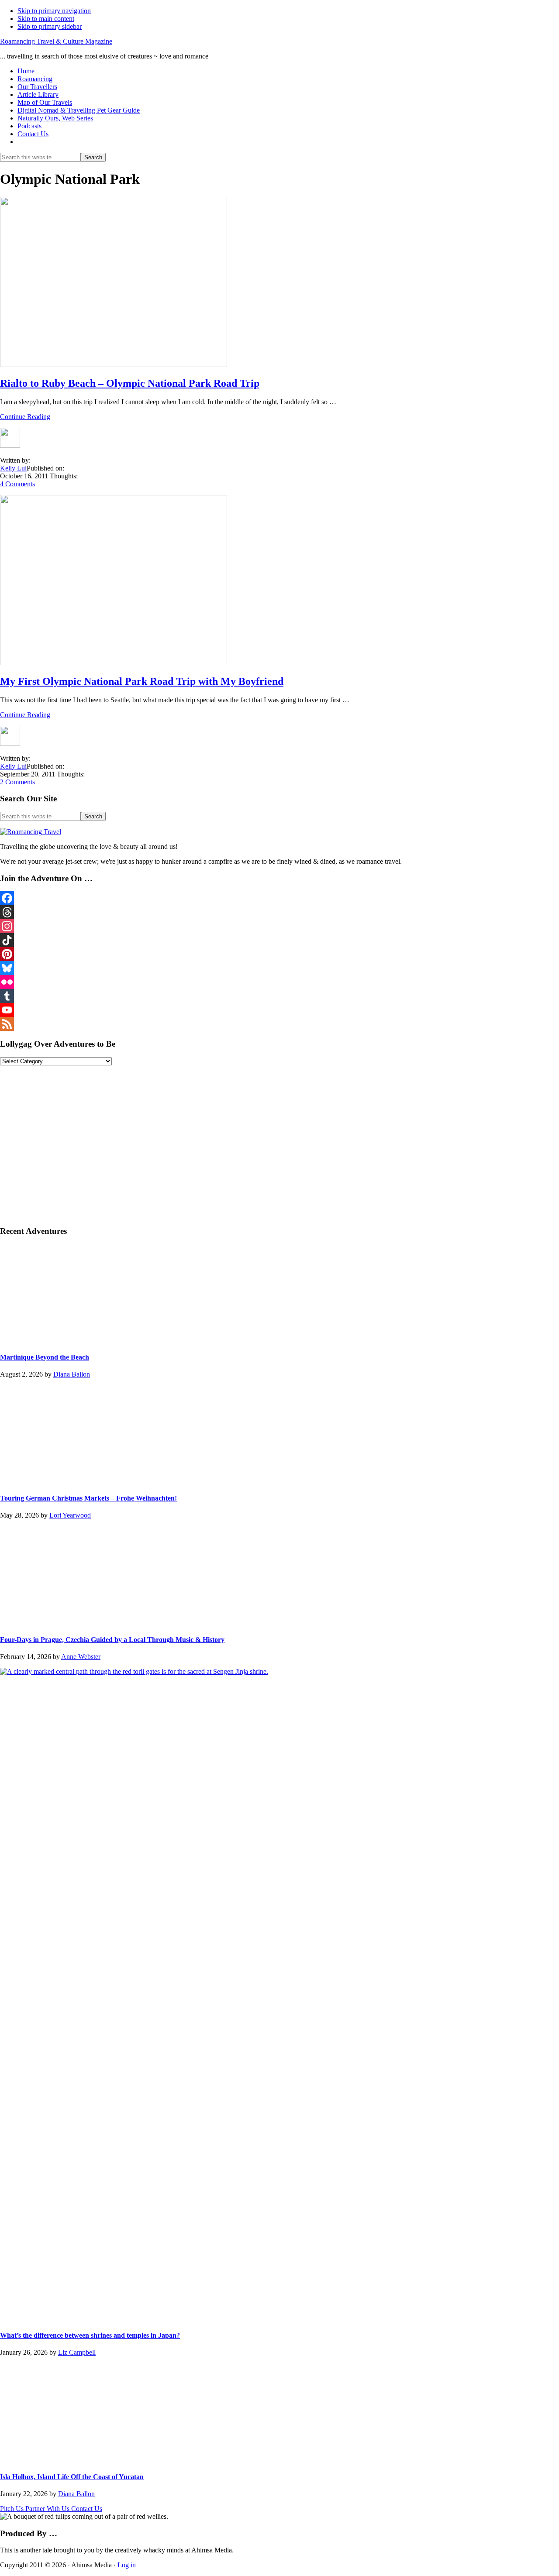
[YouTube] (279, 1010)
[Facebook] (279, 898)
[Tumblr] (279, 996)
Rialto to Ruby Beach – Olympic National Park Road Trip (130, 383)
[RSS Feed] (279, 1024)
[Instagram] (279, 926)
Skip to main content (46, 19)
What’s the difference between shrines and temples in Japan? (90, 2335)
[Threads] (279, 912)
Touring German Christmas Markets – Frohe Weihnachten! (88, 1498)
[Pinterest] (279, 954)
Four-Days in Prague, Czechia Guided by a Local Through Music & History (112, 1640)
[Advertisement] (262, 1149)
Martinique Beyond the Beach (45, 1357)
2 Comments (17, 782)
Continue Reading (25, 417)
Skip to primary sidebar (50, 26)
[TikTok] (279, 940)
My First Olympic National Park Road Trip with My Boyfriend (142, 681)
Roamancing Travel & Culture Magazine (56, 41)
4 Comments (17, 484)
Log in (127, 2565)
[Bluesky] (279, 968)
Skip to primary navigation (54, 11)
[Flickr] (279, 982)
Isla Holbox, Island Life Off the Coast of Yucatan (72, 2477)
